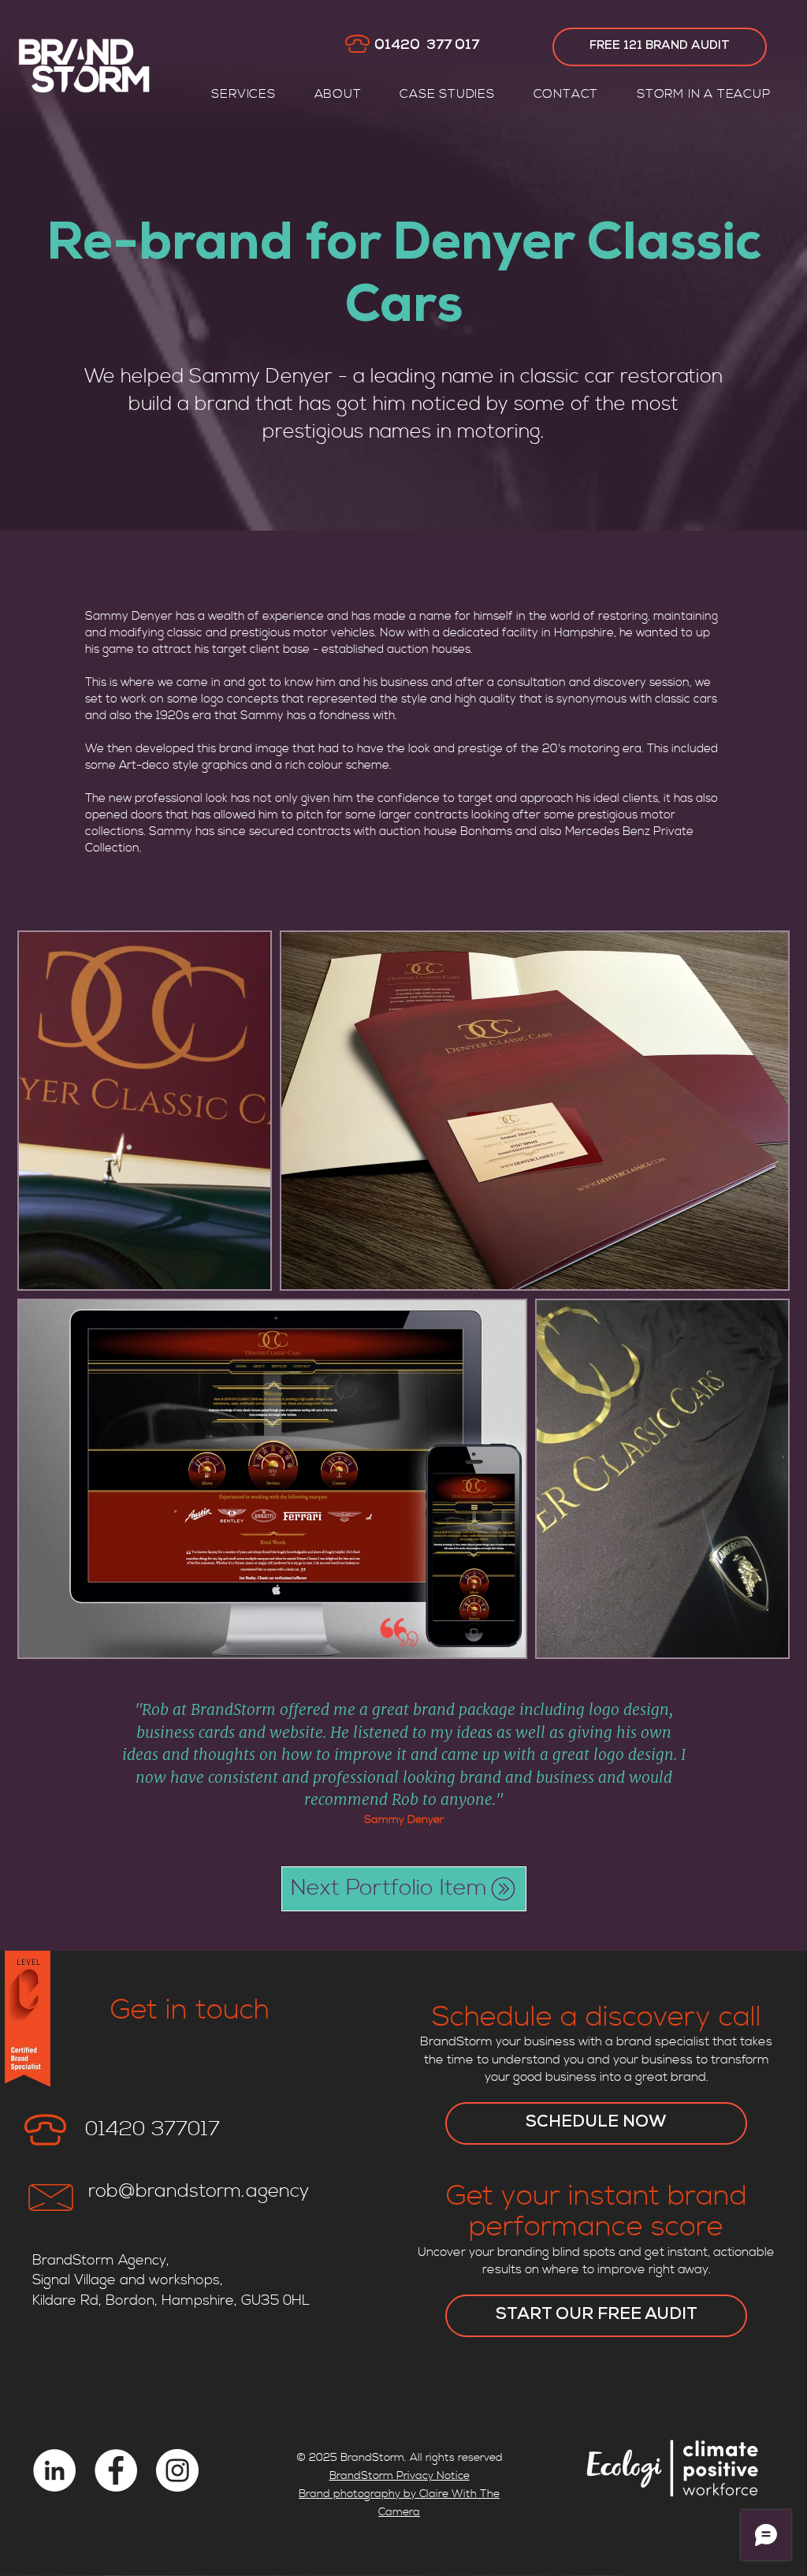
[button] (244, 94)
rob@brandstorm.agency (199, 2191)
